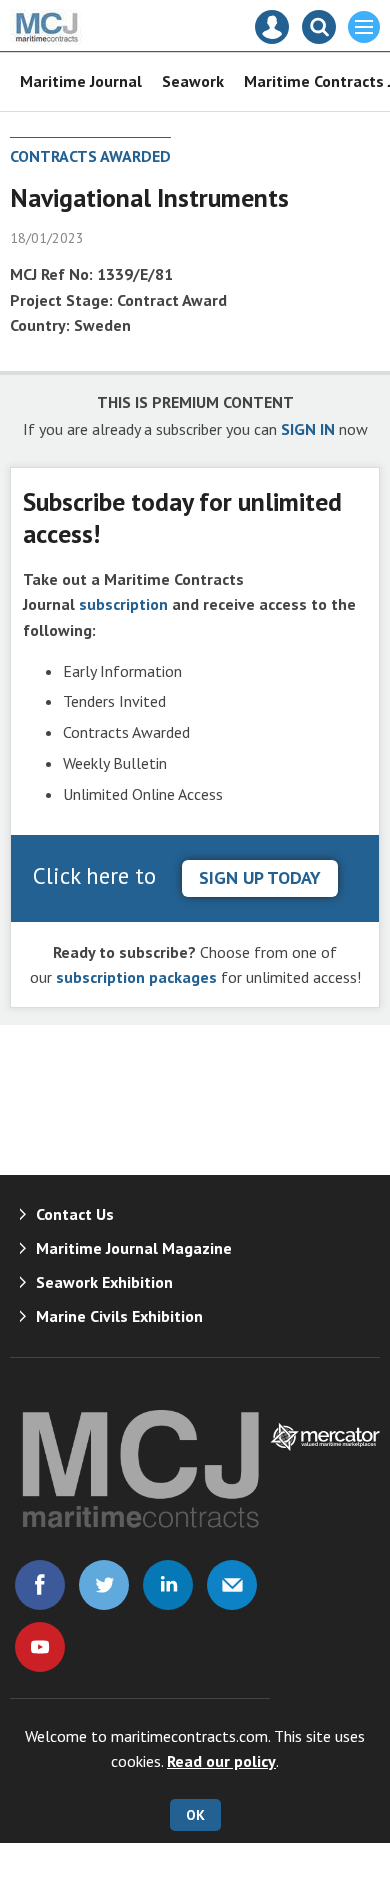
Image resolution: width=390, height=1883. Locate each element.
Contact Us (75, 1214)
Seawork (193, 81)
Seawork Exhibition (104, 1282)
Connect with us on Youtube (40, 1647)
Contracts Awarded (90, 156)
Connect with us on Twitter (104, 1585)
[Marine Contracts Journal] (47, 39)
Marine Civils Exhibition (119, 1316)
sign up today (260, 877)
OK (195, 1815)
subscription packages (136, 977)
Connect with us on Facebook (40, 1585)
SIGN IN (308, 429)
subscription (123, 604)
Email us (232, 1585)
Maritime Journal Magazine (134, 1248)
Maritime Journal (81, 81)
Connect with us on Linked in (168, 1585)
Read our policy (221, 1761)
